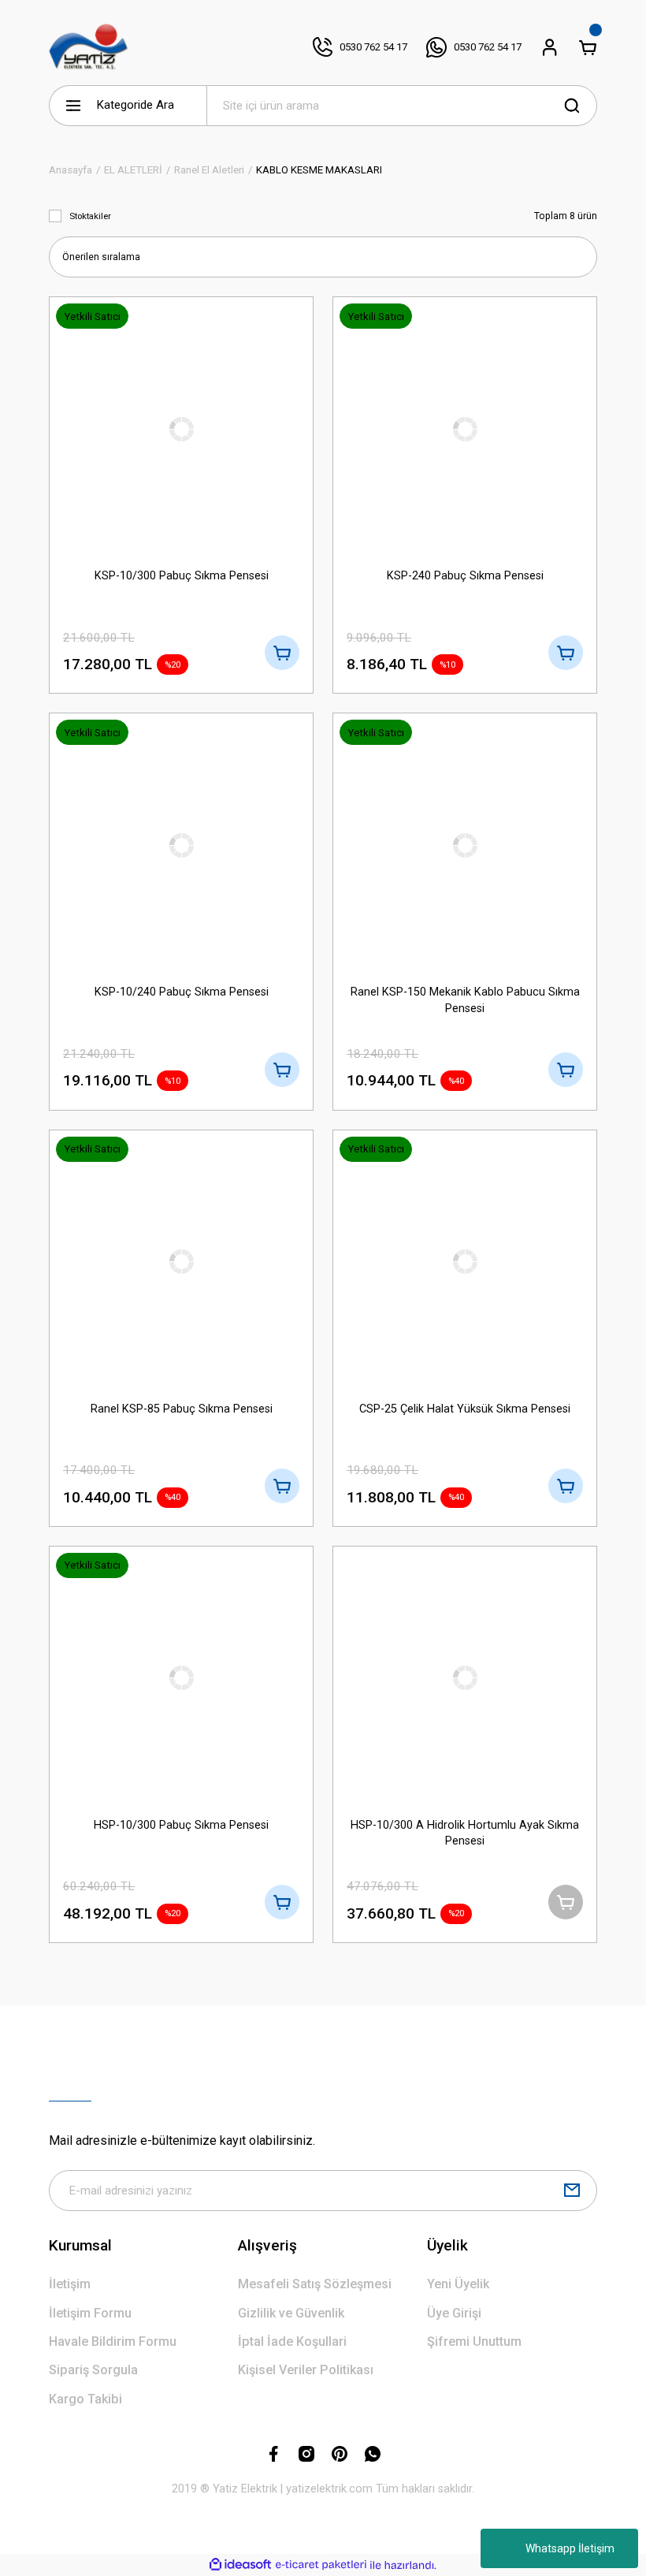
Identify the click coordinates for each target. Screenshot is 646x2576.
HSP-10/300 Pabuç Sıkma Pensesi (181, 1825)
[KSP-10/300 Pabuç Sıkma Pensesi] (181, 429)
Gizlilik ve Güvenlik (291, 2313)
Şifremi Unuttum (474, 2341)
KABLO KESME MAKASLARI (319, 170)
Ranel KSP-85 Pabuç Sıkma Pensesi (182, 1409)
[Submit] (572, 2191)
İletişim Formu (90, 2313)
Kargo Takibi (85, 2399)
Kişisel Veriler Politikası (306, 2370)
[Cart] (588, 47)
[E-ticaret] (321, 2565)
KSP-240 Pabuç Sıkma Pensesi (465, 576)
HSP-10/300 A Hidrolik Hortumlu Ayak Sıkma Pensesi (465, 1833)
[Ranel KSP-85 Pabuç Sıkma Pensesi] (181, 1262)
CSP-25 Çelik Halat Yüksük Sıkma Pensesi (465, 1409)
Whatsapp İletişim (570, 2548)
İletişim (70, 2284)
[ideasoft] (240, 2565)
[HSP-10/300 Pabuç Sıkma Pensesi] (181, 1678)
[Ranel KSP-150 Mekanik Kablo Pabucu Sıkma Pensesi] (465, 845)
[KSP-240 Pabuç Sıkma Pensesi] (465, 429)
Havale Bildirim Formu (113, 2341)
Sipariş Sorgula (93, 2370)
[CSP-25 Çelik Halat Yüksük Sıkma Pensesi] (465, 1262)
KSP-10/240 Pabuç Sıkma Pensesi (182, 992)
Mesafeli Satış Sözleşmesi (315, 2284)
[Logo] (89, 47)
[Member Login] (550, 47)
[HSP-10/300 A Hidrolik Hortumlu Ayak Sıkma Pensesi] (465, 1678)
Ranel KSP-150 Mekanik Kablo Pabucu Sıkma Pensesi (465, 1000)
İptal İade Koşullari (292, 2341)
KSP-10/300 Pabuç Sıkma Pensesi (182, 576)
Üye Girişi (454, 2313)
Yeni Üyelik (458, 2284)
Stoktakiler (90, 216)
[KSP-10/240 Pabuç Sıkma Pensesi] (181, 845)
